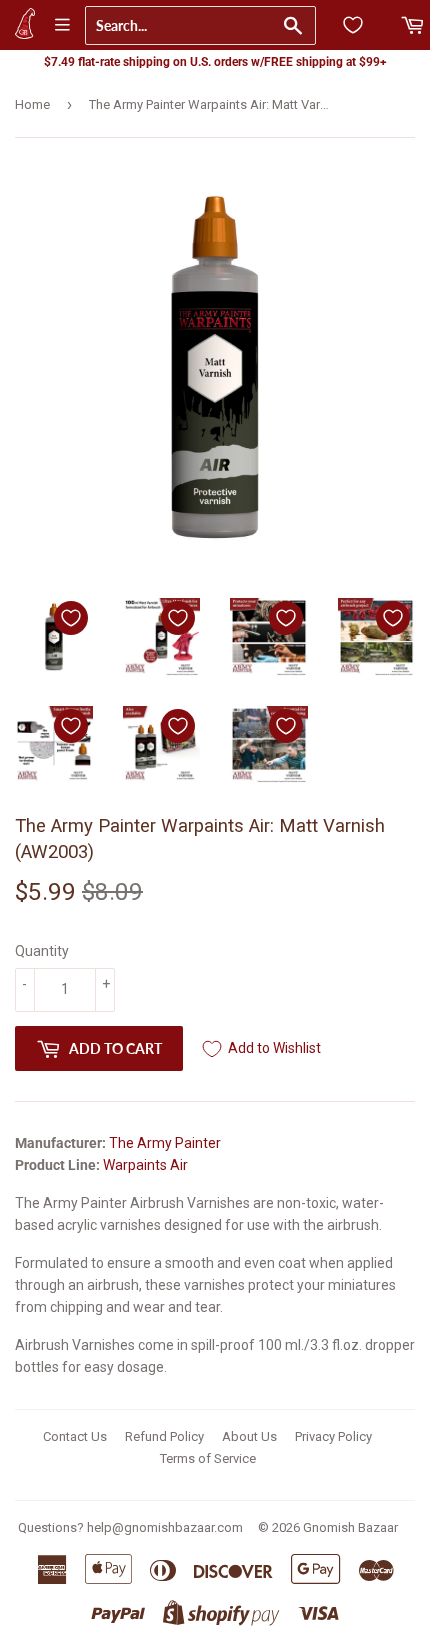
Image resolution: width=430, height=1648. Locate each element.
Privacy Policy (333, 1436)
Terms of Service (208, 1458)
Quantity (42, 951)
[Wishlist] (353, 25)
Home (32, 104)
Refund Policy (164, 1436)
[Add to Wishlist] (71, 618)
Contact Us (75, 1436)
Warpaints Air (145, 1165)
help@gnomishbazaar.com (165, 1527)
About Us (249, 1436)
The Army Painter (165, 1143)
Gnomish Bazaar (350, 1527)
